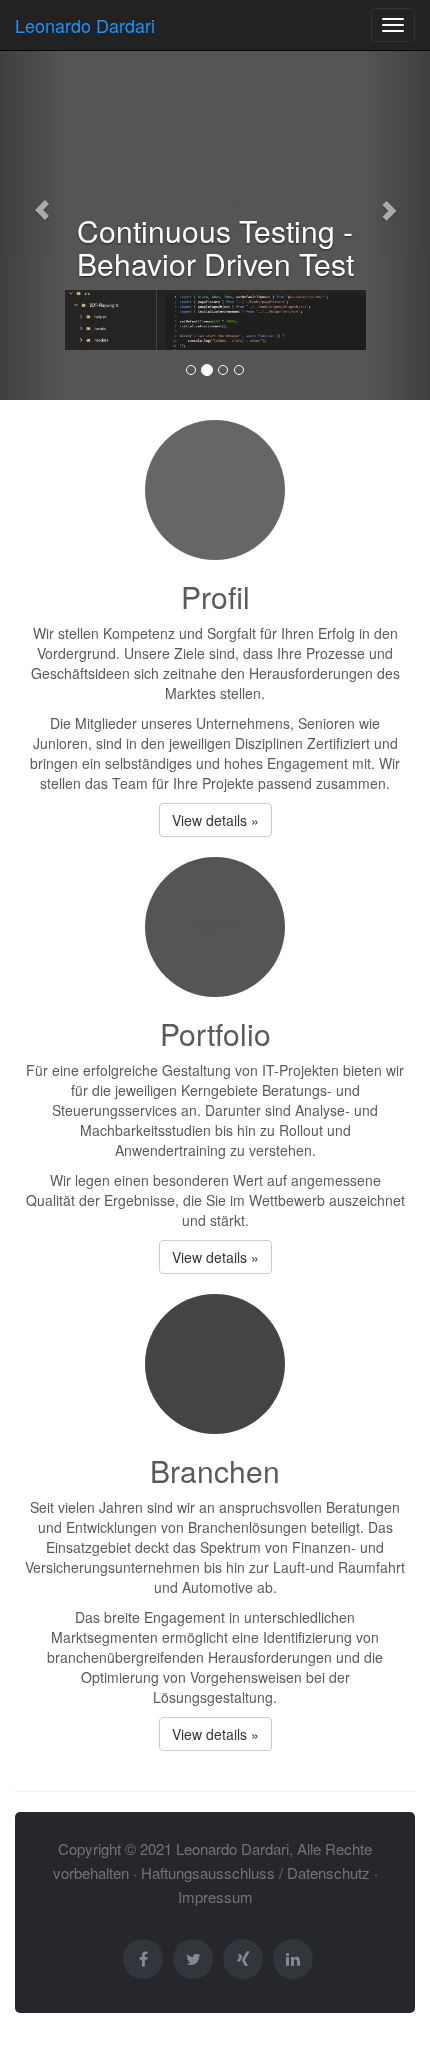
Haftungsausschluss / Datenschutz (255, 1872)
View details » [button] (215, 820)
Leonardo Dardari (85, 25)
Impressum (215, 1896)
